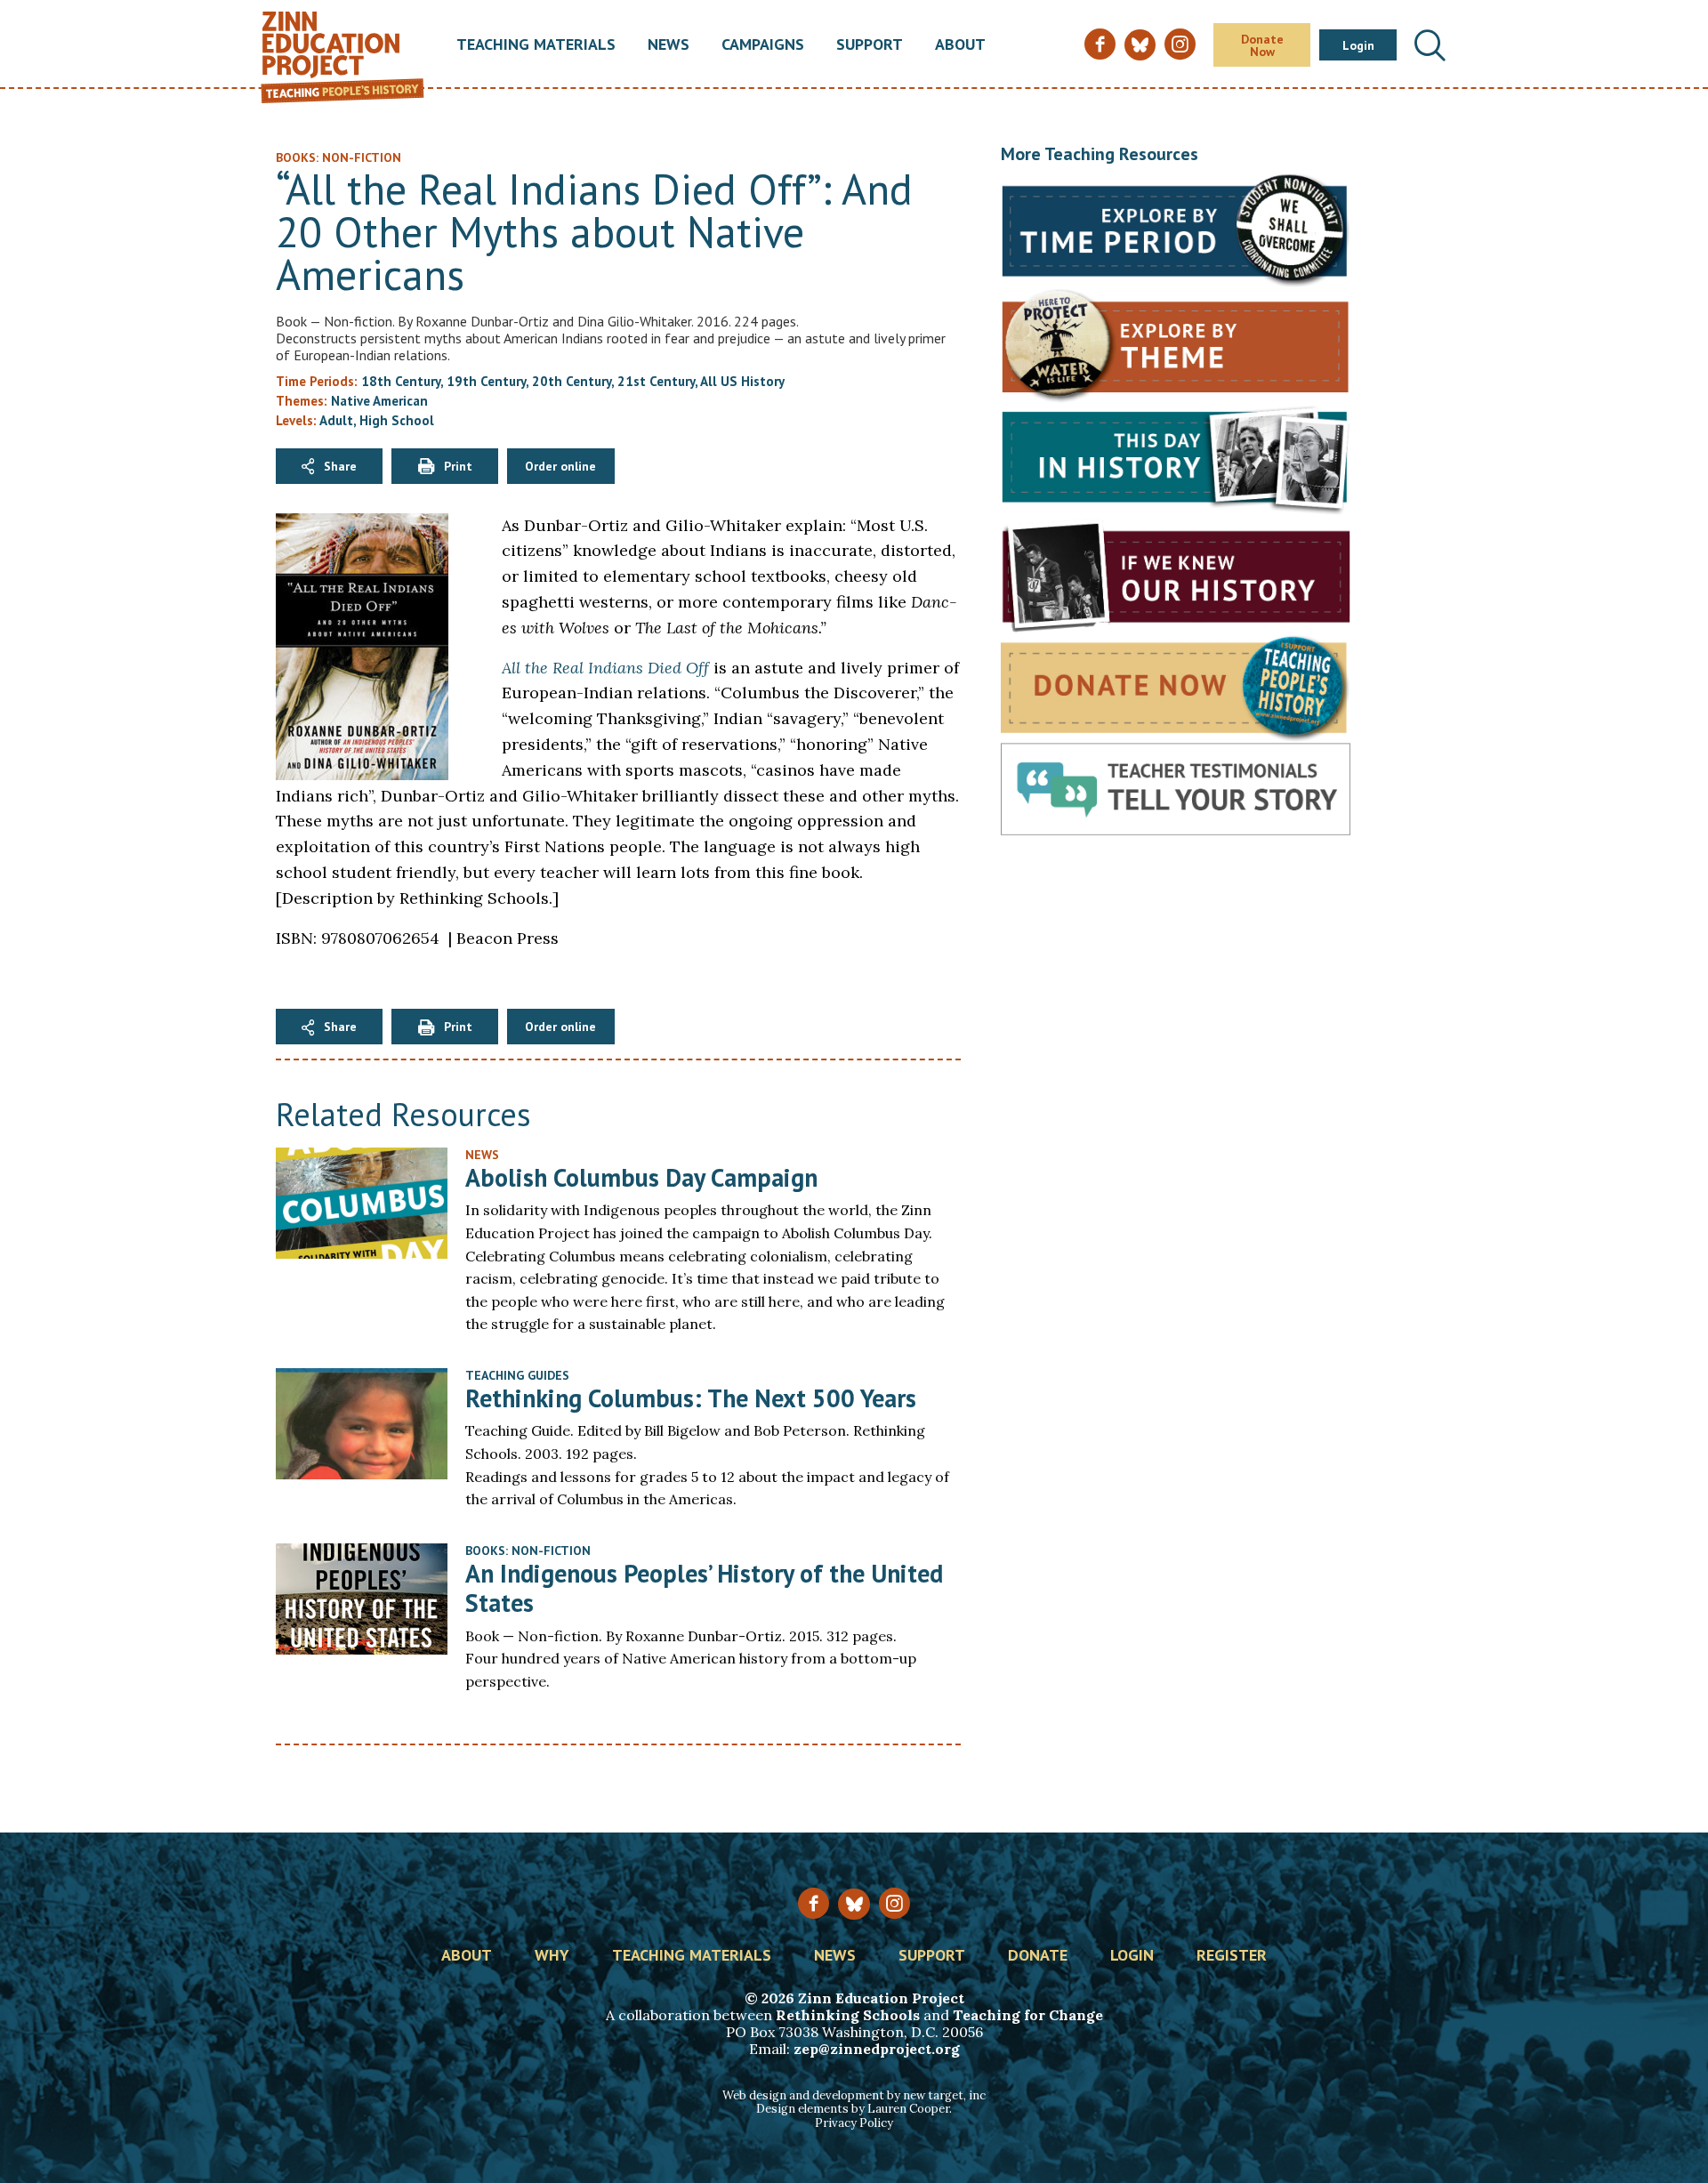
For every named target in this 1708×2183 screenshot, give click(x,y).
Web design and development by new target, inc (854, 2095)
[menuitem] (536, 45)
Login (1358, 45)
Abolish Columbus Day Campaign (641, 1177)
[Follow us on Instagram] (894, 1903)
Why (552, 1956)
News (669, 45)
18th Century (401, 381)
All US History (742, 381)
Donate (1038, 1956)
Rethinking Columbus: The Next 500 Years (691, 1398)
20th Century (572, 381)
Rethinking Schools (848, 2015)
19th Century (486, 381)
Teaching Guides (517, 1375)
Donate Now (1262, 45)
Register (1232, 1956)
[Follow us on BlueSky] (854, 1904)
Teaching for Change (1028, 2015)
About (960, 45)
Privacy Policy (854, 2123)
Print (458, 466)
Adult (336, 420)
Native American (379, 401)
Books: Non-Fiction (528, 1551)
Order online (560, 466)
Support (870, 45)
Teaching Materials (536, 45)
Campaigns (763, 45)
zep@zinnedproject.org (877, 2049)
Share (340, 466)
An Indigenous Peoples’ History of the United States (704, 1588)
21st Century (656, 381)
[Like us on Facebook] (814, 1903)
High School (397, 420)
